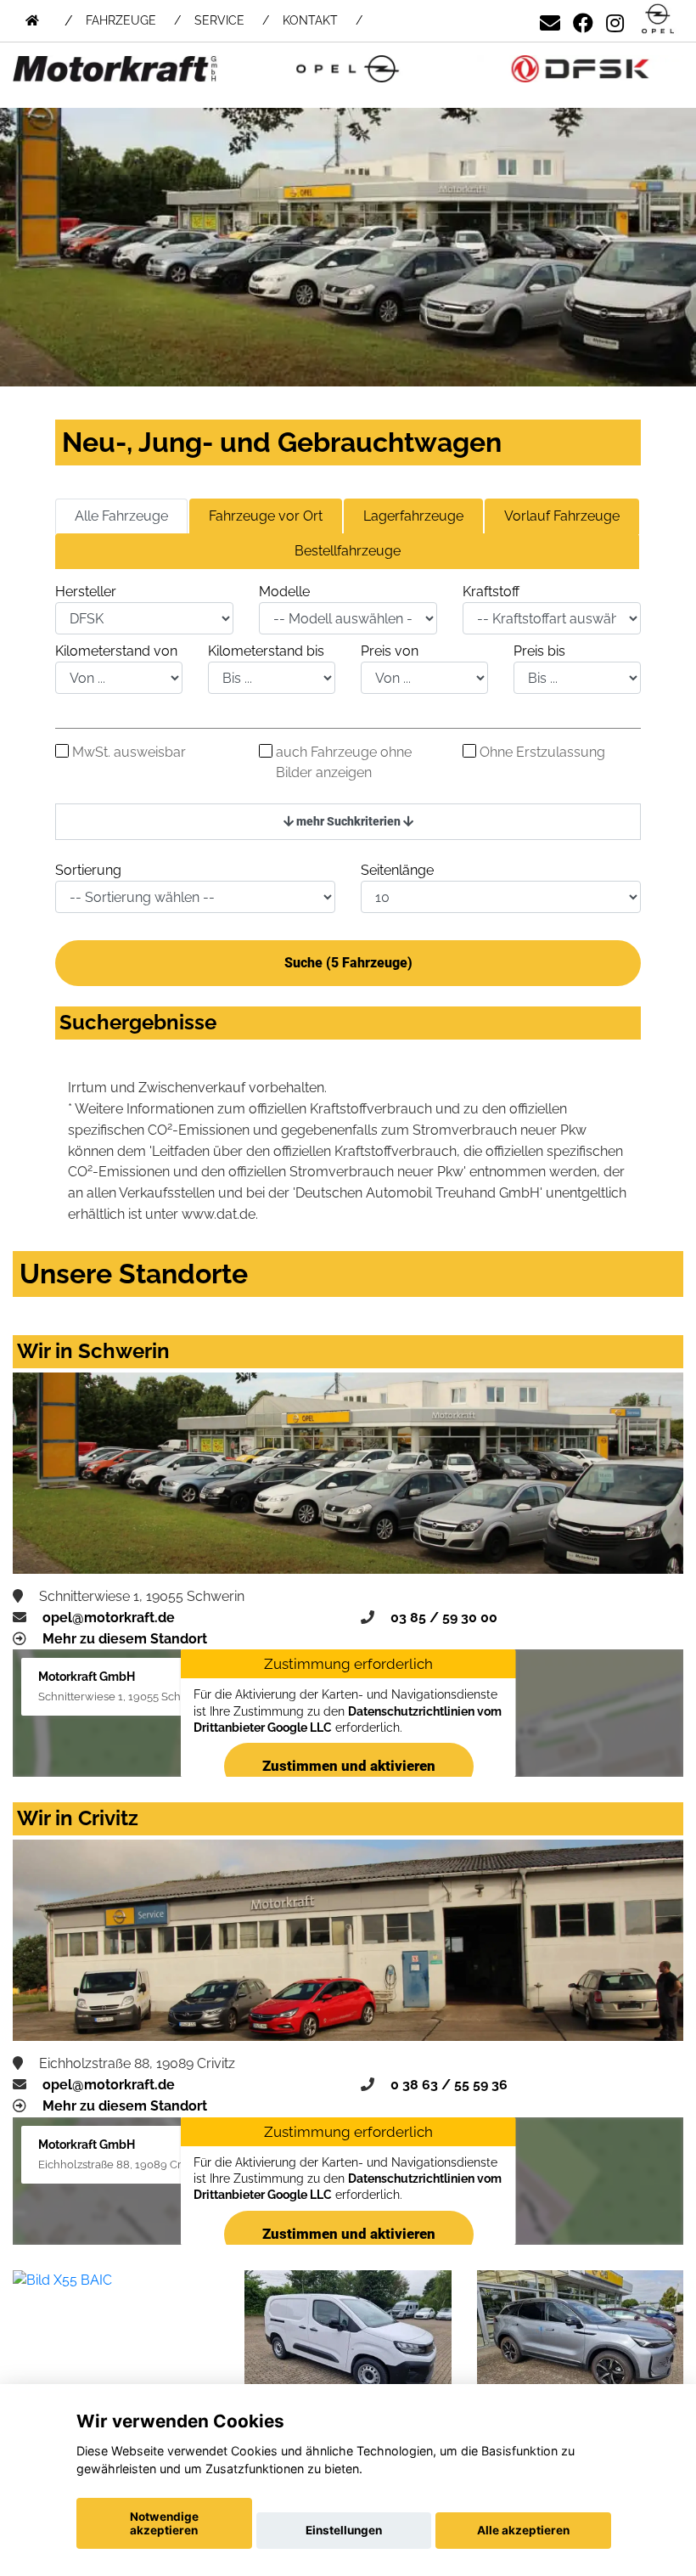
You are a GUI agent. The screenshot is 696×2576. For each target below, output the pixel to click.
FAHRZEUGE (121, 20)
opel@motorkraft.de (109, 1618)
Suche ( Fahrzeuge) (348, 963)
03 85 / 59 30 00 (444, 1618)
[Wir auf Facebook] (583, 20)
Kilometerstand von (116, 651)
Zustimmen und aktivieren (348, 1766)
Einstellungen (344, 2530)
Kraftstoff (491, 592)
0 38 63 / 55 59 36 (449, 2085)
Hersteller (86, 592)
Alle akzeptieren (523, 2530)
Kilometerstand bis (266, 651)
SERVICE (219, 20)
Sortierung (88, 870)
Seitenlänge (397, 870)
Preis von (390, 651)
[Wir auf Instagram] (615, 20)
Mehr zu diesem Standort (125, 1639)
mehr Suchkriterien (348, 821)
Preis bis (539, 651)
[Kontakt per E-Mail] (550, 20)
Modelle (284, 592)
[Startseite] (658, 20)
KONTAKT (310, 20)
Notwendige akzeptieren (164, 2523)
